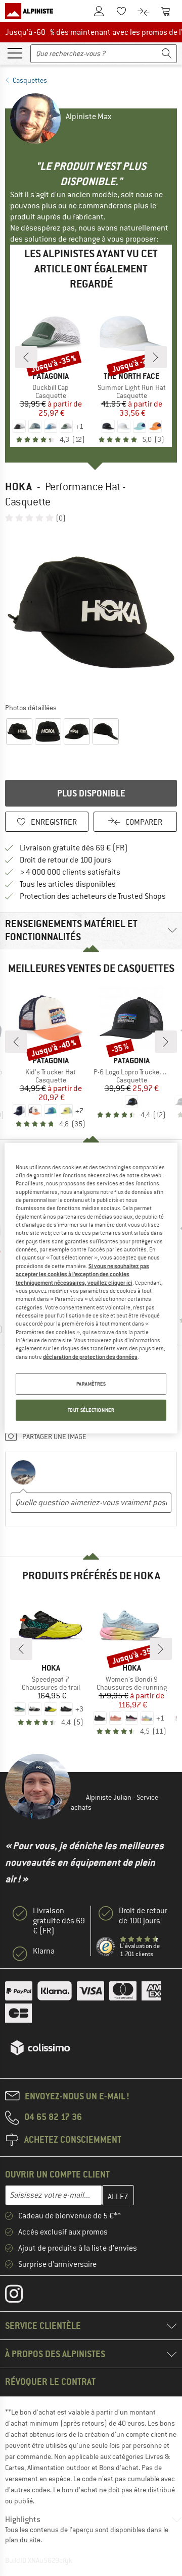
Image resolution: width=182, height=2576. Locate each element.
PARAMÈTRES (91, 1384)
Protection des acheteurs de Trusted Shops (93, 896)
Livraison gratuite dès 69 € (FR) (74, 848)
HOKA (18, 486)
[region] (91, 1288)
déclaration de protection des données (90, 1357)
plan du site (23, 2540)
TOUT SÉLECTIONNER (91, 1410)
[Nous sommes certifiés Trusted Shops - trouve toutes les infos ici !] (106, 1947)
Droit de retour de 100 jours (65, 860)
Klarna (44, 1951)
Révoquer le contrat (50, 2382)
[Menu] (15, 52)
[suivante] (156, 357)
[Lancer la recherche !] (167, 54)
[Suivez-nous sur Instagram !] (21, 2296)
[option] (91, 612)
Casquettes (30, 80)
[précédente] (26, 357)
